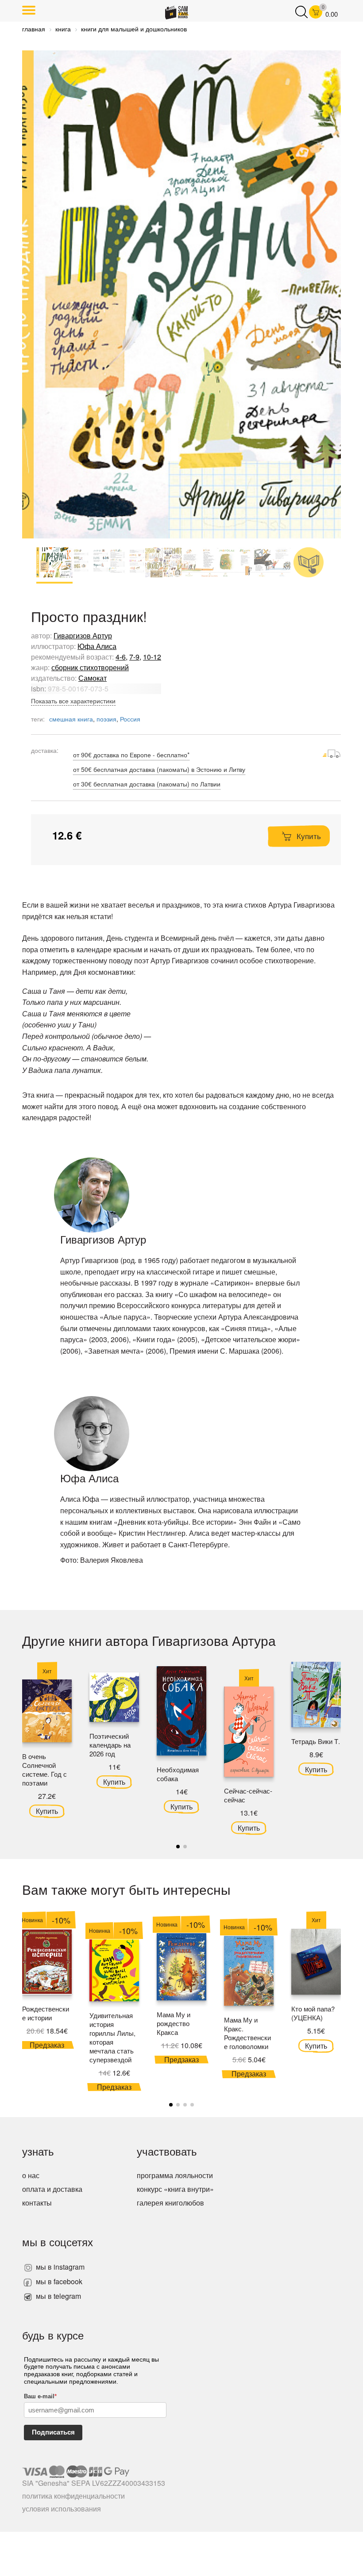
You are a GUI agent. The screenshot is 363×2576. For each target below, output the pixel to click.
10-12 (152, 657)
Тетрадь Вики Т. (316, 1741)
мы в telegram (58, 2296)
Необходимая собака (178, 1774)
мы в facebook (58, 2281)
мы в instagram (59, 2267)
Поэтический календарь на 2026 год (110, 1745)
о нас (31, 2175)
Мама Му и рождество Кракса (174, 2023)
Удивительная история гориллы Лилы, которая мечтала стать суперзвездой (112, 2037)
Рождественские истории (46, 2013)
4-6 (121, 657)
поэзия (106, 719)
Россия (130, 719)
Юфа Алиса (97, 646)
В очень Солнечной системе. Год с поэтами (44, 1769)
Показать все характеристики (73, 701)
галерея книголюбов (170, 2203)
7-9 (134, 657)
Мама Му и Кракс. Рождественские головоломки (247, 2033)
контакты (37, 2203)
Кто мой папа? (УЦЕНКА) (313, 2013)
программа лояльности (175, 2175)
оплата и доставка (52, 2189)
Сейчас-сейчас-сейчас (248, 1795)
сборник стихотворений (90, 667)
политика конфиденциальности (73, 2496)
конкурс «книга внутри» (175, 2189)
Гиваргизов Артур (83, 635)
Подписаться (53, 2432)
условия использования (62, 2509)
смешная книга (71, 719)
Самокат (93, 678)
